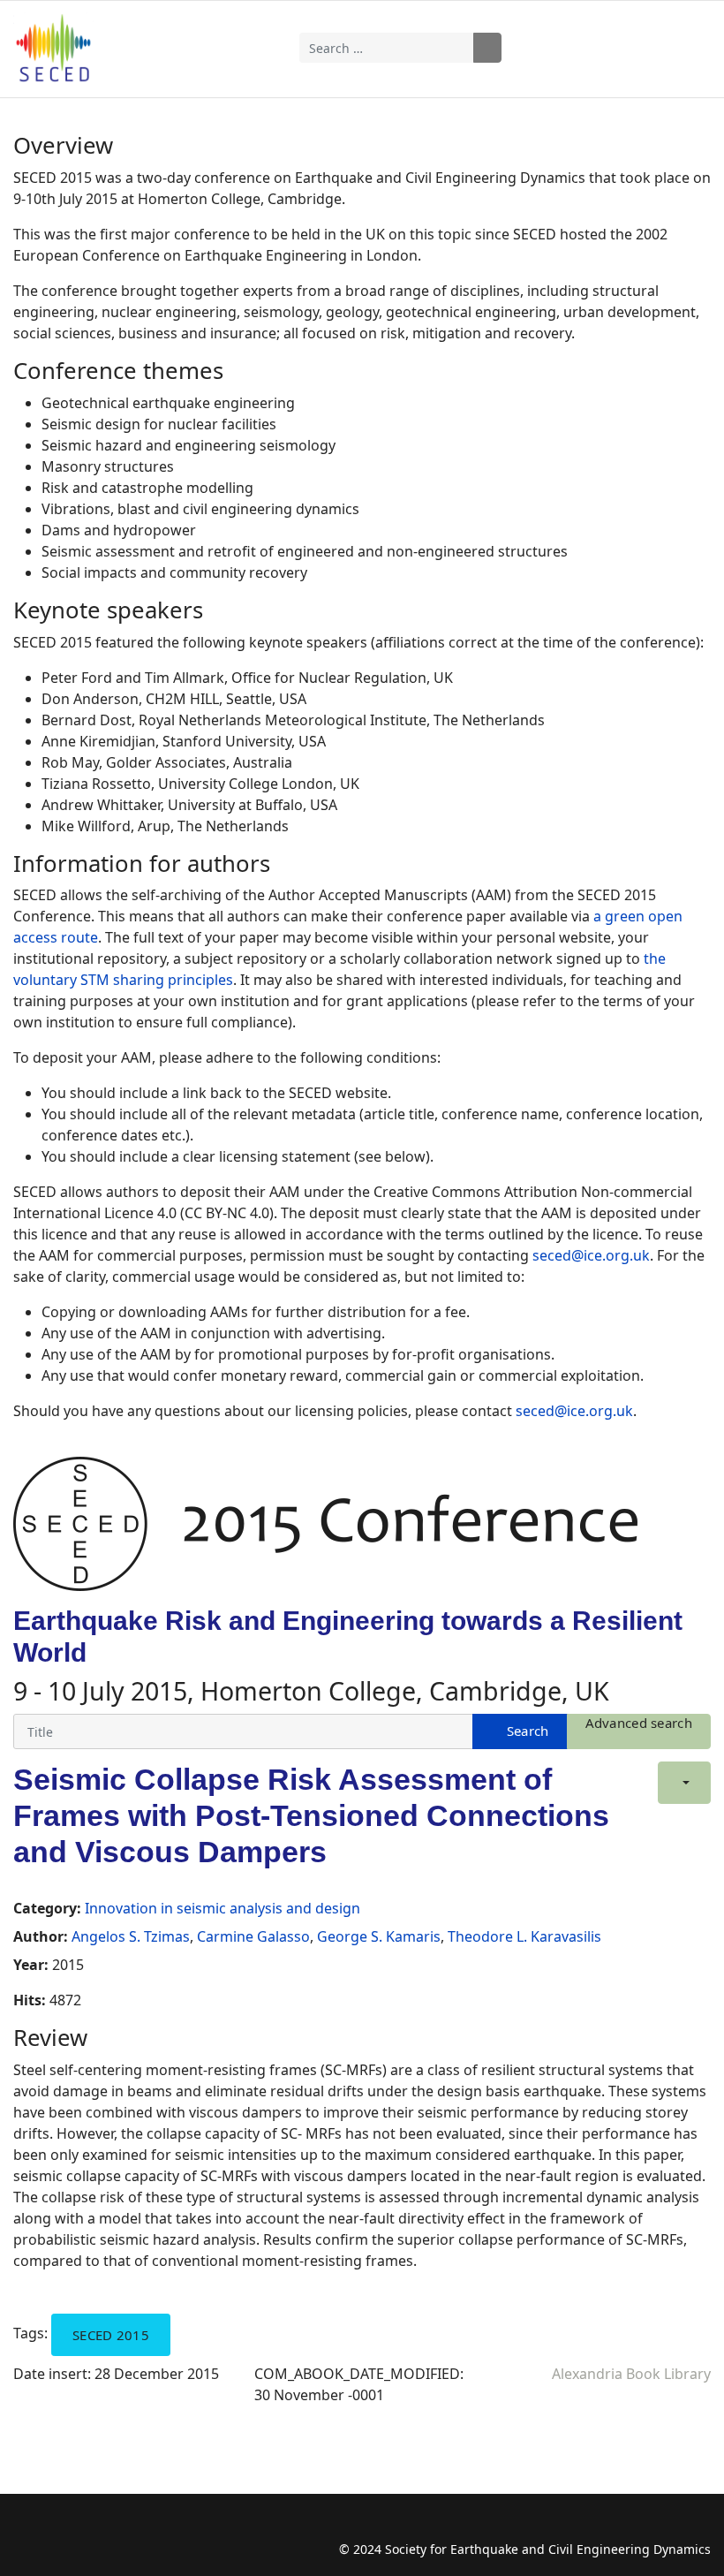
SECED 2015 (111, 2335)
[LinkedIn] (129, 2531)
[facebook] (26, 2531)
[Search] (520, 1731)
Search (487, 48)
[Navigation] (644, 48)
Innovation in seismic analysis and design (222, 1908)
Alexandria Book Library (631, 2374)
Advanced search (639, 1723)
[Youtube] (95, 2531)
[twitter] (60, 2531)
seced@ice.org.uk (591, 1255)
